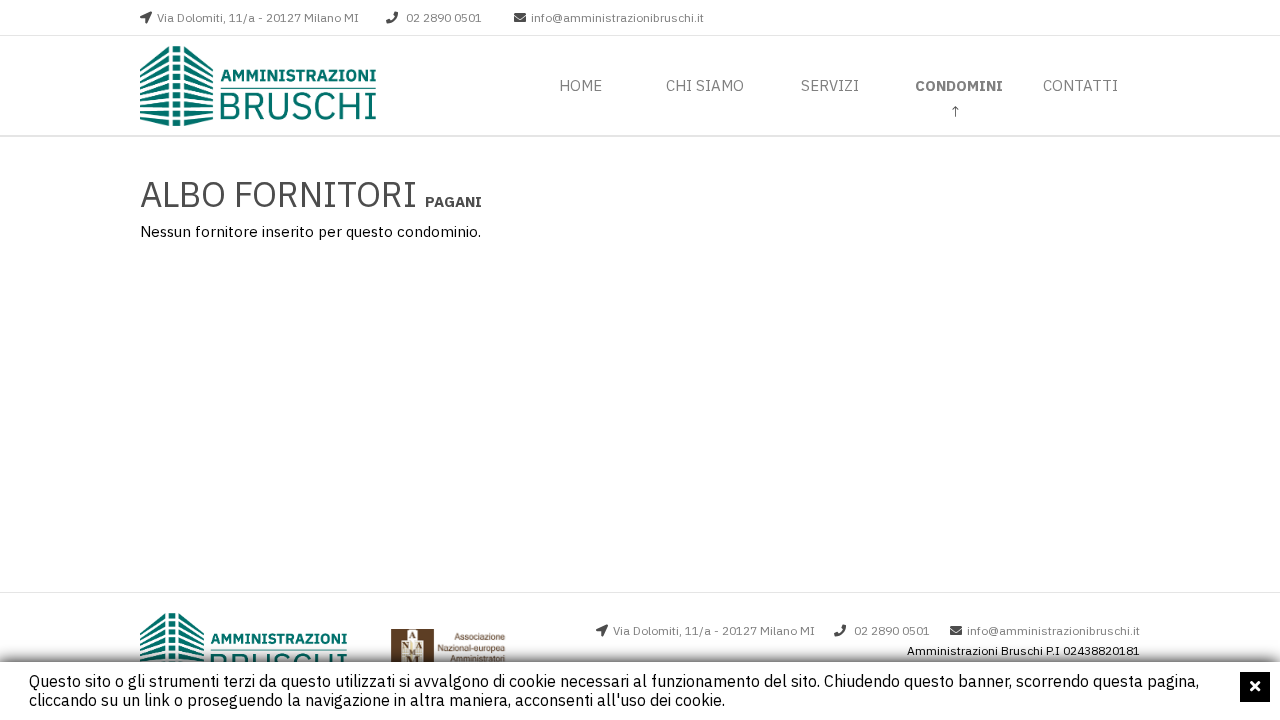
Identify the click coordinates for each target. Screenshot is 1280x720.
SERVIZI (830, 85)
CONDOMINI (959, 85)
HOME (580, 85)
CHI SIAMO (705, 85)
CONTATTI (1080, 85)
